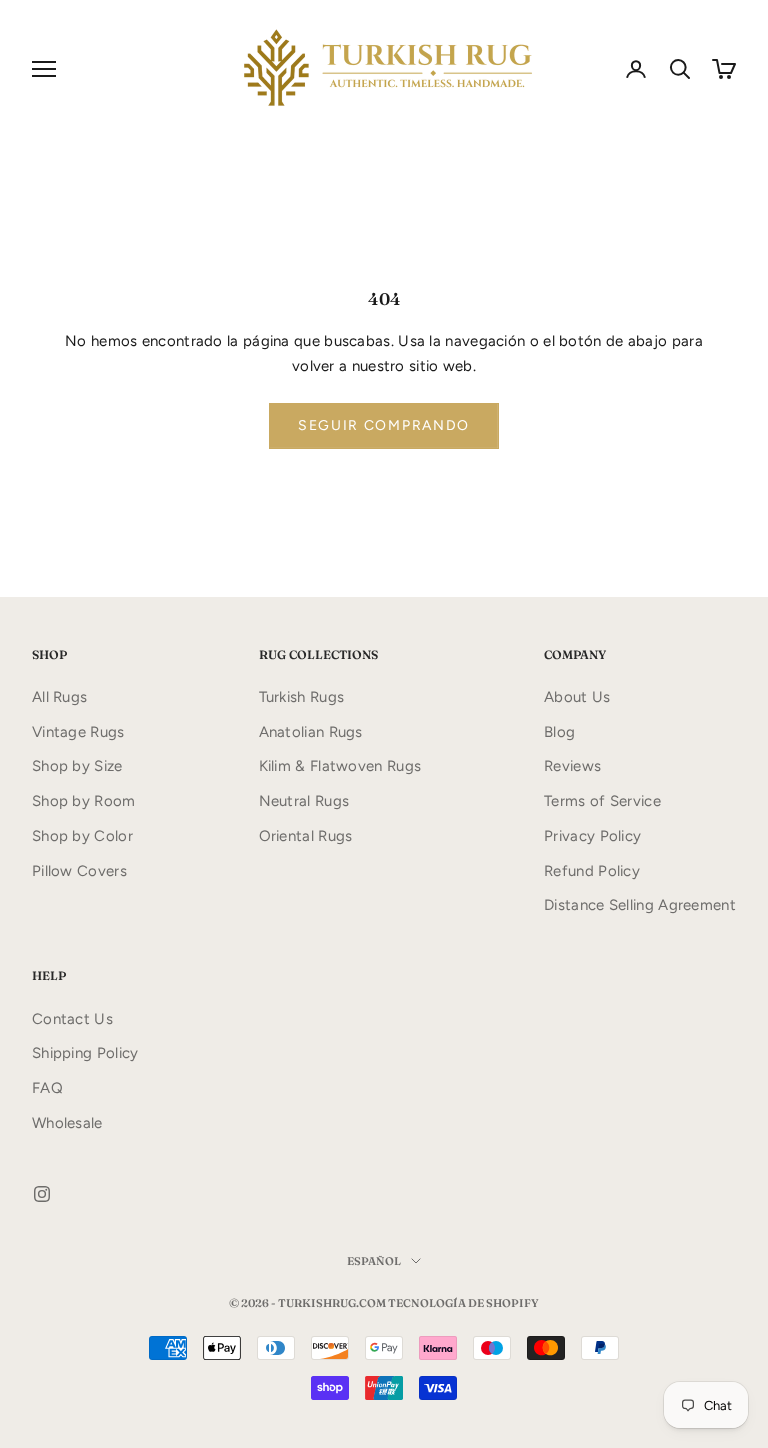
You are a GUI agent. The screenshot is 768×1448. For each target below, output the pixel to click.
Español (374, 1261)
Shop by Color (82, 836)
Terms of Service (602, 801)
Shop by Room (84, 801)
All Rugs (59, 697)
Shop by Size (77, 766)
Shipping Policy (85, 1053)
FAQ (47, 1088)
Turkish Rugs (302, 697)
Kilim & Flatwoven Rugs (340, 766)
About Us (577, 697)
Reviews (572, 766)
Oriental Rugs (306, 836)
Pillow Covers (79, 871)
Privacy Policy (592, 836)
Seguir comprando (384, 425)
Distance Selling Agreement (640, 905)
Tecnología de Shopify (463, 1303)
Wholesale (67, 1123)
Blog (559, 732)
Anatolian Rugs (311, 732)
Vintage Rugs (78, 732)
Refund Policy (592, 871)
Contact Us (72, 1019)
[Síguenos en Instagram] (42, 1194)
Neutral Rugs (304, 801)
